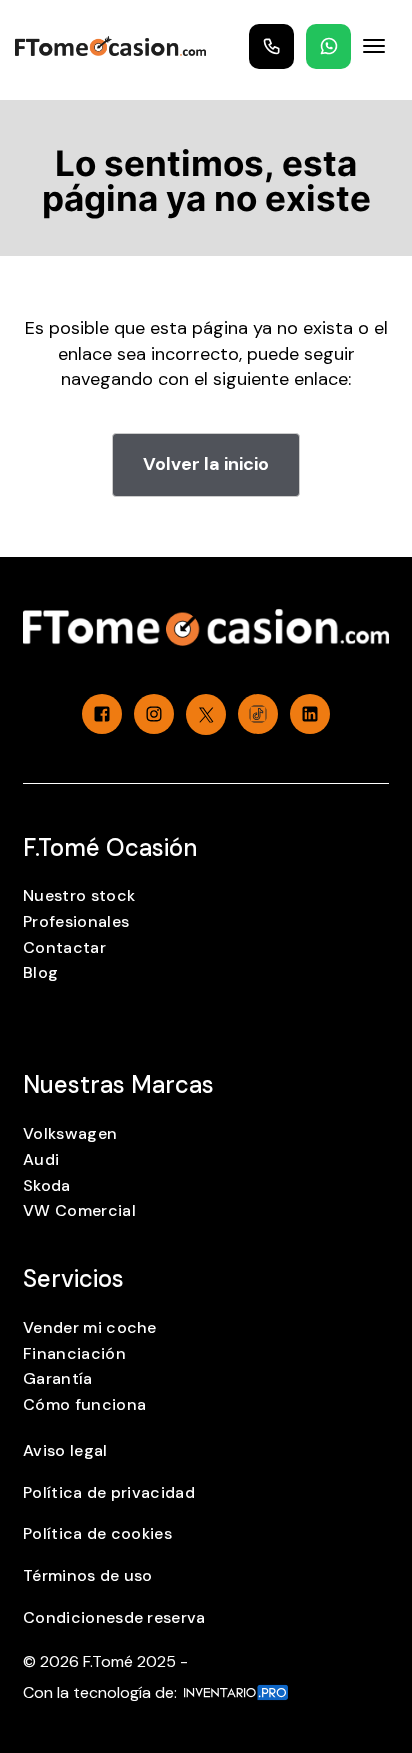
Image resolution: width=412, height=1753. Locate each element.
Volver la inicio (206, 464)
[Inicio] (110, 46)
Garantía (58, 1378)
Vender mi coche (90, 1327)
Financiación (74, 1353)
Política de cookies (97, 1533)
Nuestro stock (79, 895)
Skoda (47, 1185)
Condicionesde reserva (114, 1617)
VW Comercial (79, 1210)
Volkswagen (70, 1133)
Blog (40, 972)
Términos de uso (88, 1575)
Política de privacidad (109, 1492)
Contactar (64, 947)
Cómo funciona (84, 1404)
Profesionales (76, 921)
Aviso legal (65, 1450)
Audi (41, 1159)
